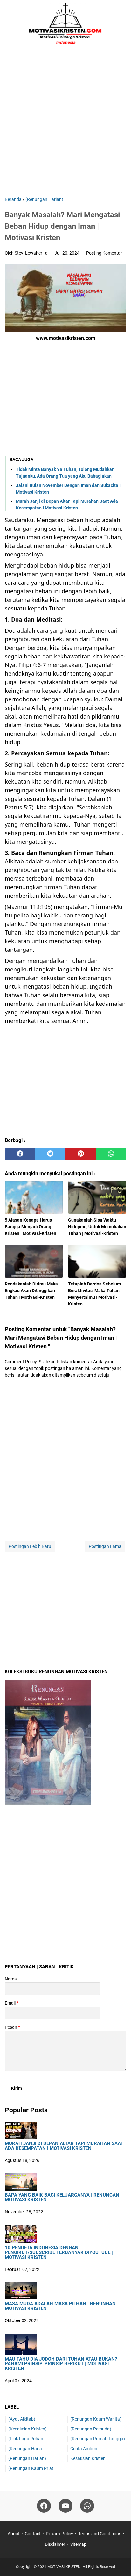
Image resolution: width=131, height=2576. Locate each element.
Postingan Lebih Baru (30, 1546)
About (14, 2534)
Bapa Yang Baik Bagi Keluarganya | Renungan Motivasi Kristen (62, 2198)
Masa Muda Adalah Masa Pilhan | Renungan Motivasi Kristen (60, 2306)
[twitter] (51, 1154)
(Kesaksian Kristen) (28, 2429)
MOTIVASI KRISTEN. (65, 2567)
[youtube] (65, 2506)
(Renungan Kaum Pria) (31, 2468)
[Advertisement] (65, 123)
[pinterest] (81, 1154)
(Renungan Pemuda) (91, 2429)
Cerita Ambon (84, 2449)
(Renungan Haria (25, 2449)
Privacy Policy (59, 2534)
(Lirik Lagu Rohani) (27, 2439)
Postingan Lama (105, 1546)
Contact (33, 2534)
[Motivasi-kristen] (65, 24)
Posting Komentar (104, 253)
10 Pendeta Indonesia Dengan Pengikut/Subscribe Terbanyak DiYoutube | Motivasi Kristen (59, 2253)
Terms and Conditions (100, 2534)
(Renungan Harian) (27, 2458)
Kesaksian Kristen (88, 2458)
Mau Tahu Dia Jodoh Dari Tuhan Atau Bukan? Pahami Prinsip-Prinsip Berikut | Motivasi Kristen (61, 2364)
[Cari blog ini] (122, 24)
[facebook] (20, 1154)
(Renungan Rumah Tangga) (98, 2439)
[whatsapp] (111, 1154)
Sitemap (78, 2544)
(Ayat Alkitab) (22, 2419)
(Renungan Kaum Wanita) (96, 2419)
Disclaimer (55, 2544)
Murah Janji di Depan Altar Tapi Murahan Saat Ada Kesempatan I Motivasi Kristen (64, 2146)
